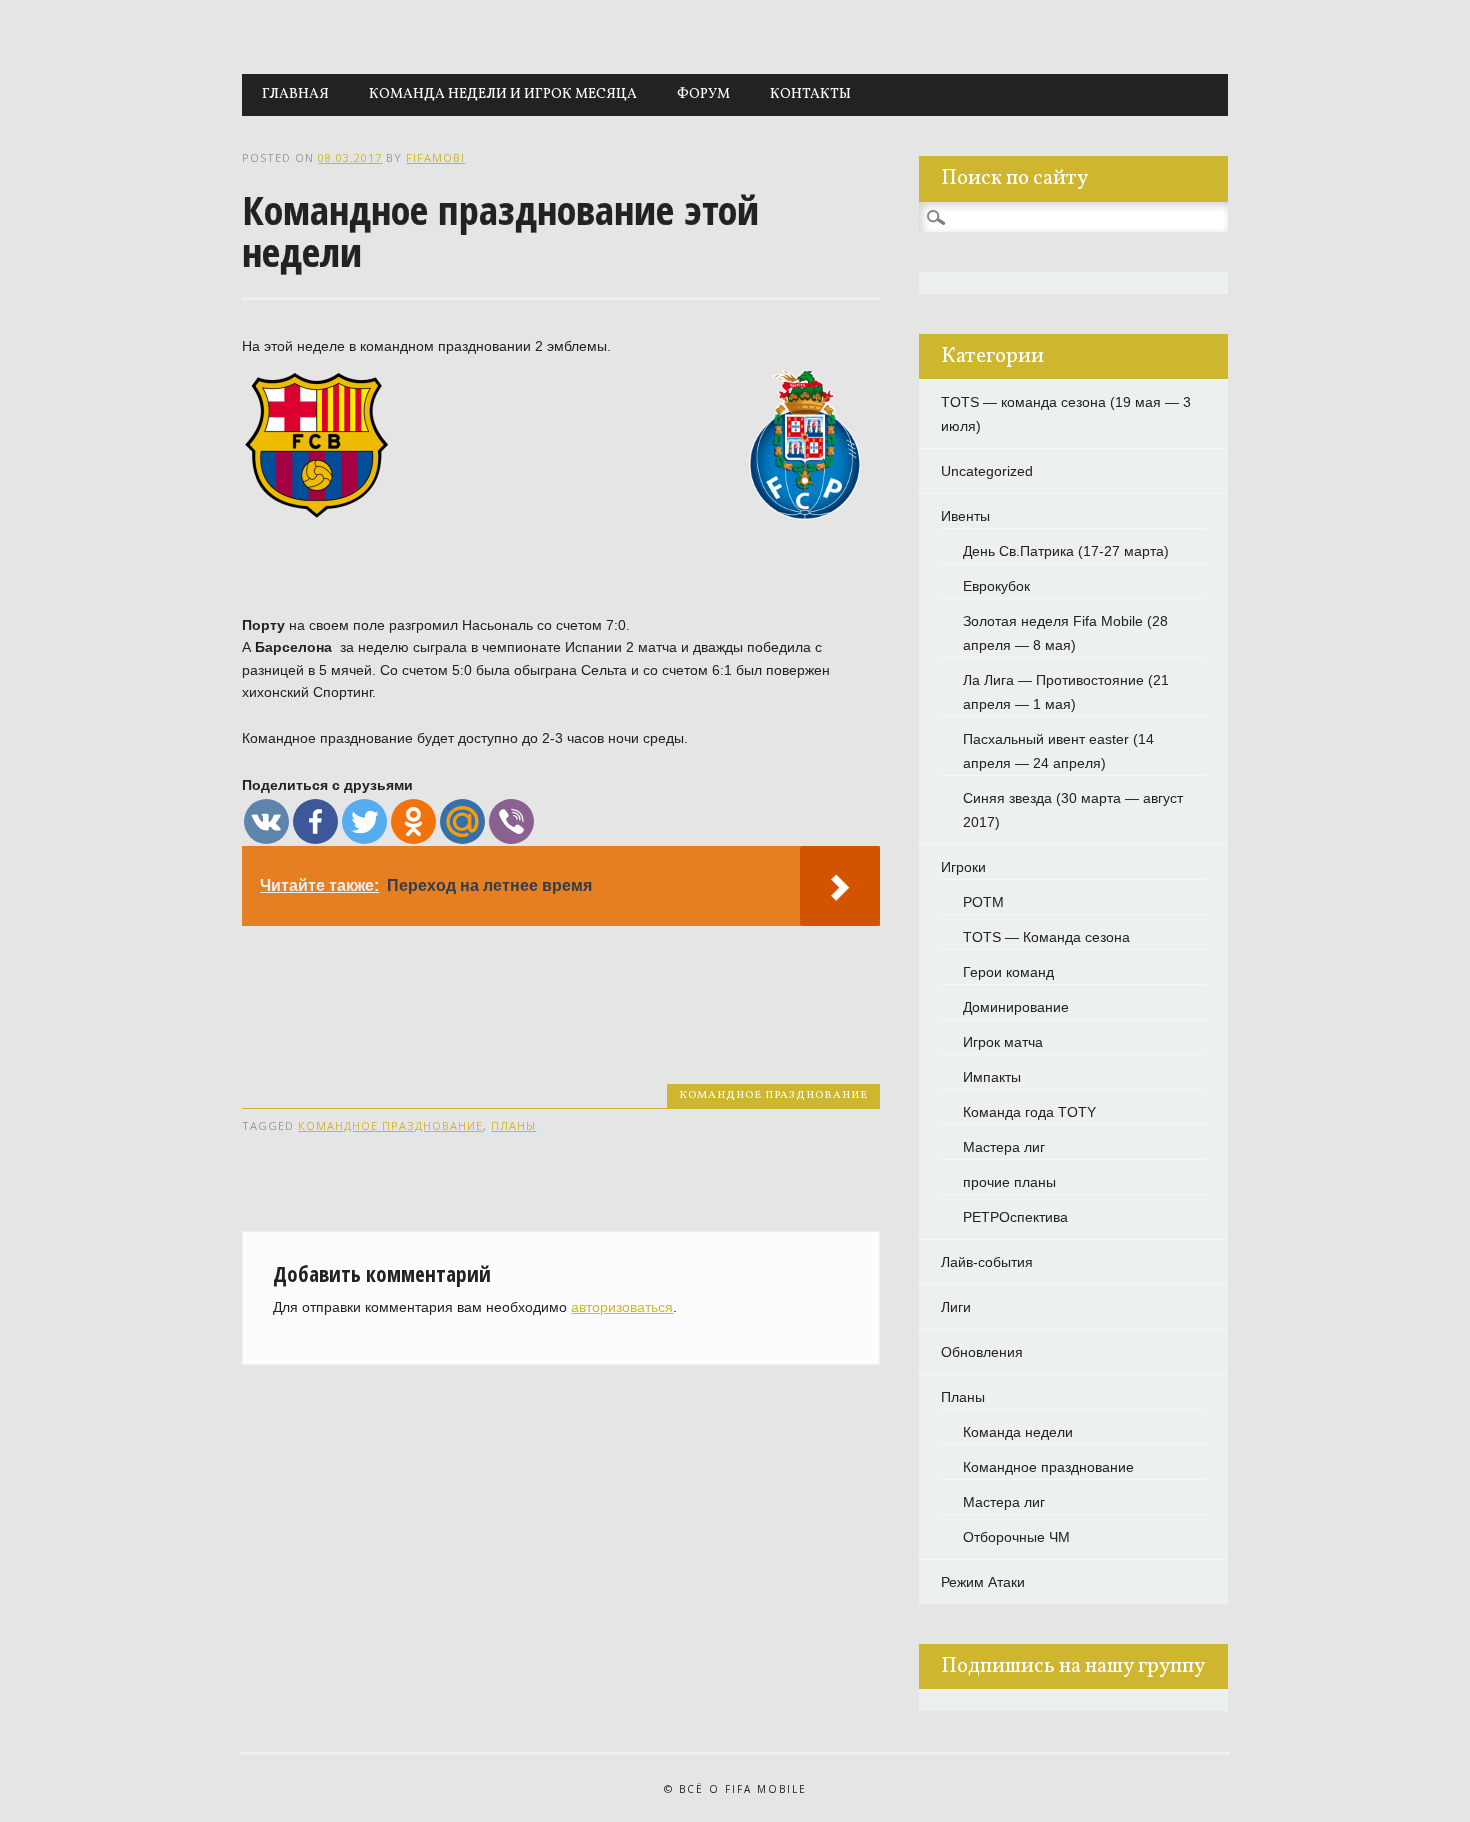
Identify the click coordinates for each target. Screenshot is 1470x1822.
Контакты (810, 94)
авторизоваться (622, 1307)
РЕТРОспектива (1015, 1217)
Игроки (963, 867)
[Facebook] (315, 821)
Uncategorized (987, 471)
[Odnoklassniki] (413, 821)
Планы (963, 1397)
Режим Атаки (983, 1582)
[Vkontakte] (266, 821)
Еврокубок (996, 586)
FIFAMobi (435, 157)
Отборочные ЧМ (1016, 1537)
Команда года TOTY (1029, 1112)
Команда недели (1018, 1432)
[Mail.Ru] (462, 821)
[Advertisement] (606, 985)
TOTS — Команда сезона (1046, 937)
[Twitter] (364, 821)
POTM (983, 902)
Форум (703, 94)
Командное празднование (773, 1095)
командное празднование (390, 1125)
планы (513, 1125)
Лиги (956, 1307)
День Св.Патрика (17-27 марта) (1066, 551)
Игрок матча (1003, 1042)
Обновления (982, 1352)
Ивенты (965, 516)
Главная (295, 94)
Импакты (992, 1077)
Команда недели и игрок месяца (503, 94)
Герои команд (1008, 972)
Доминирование (1016, 1007)
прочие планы (1009, 1182)
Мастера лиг (1004, 1147)
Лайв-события (987, 1262)
